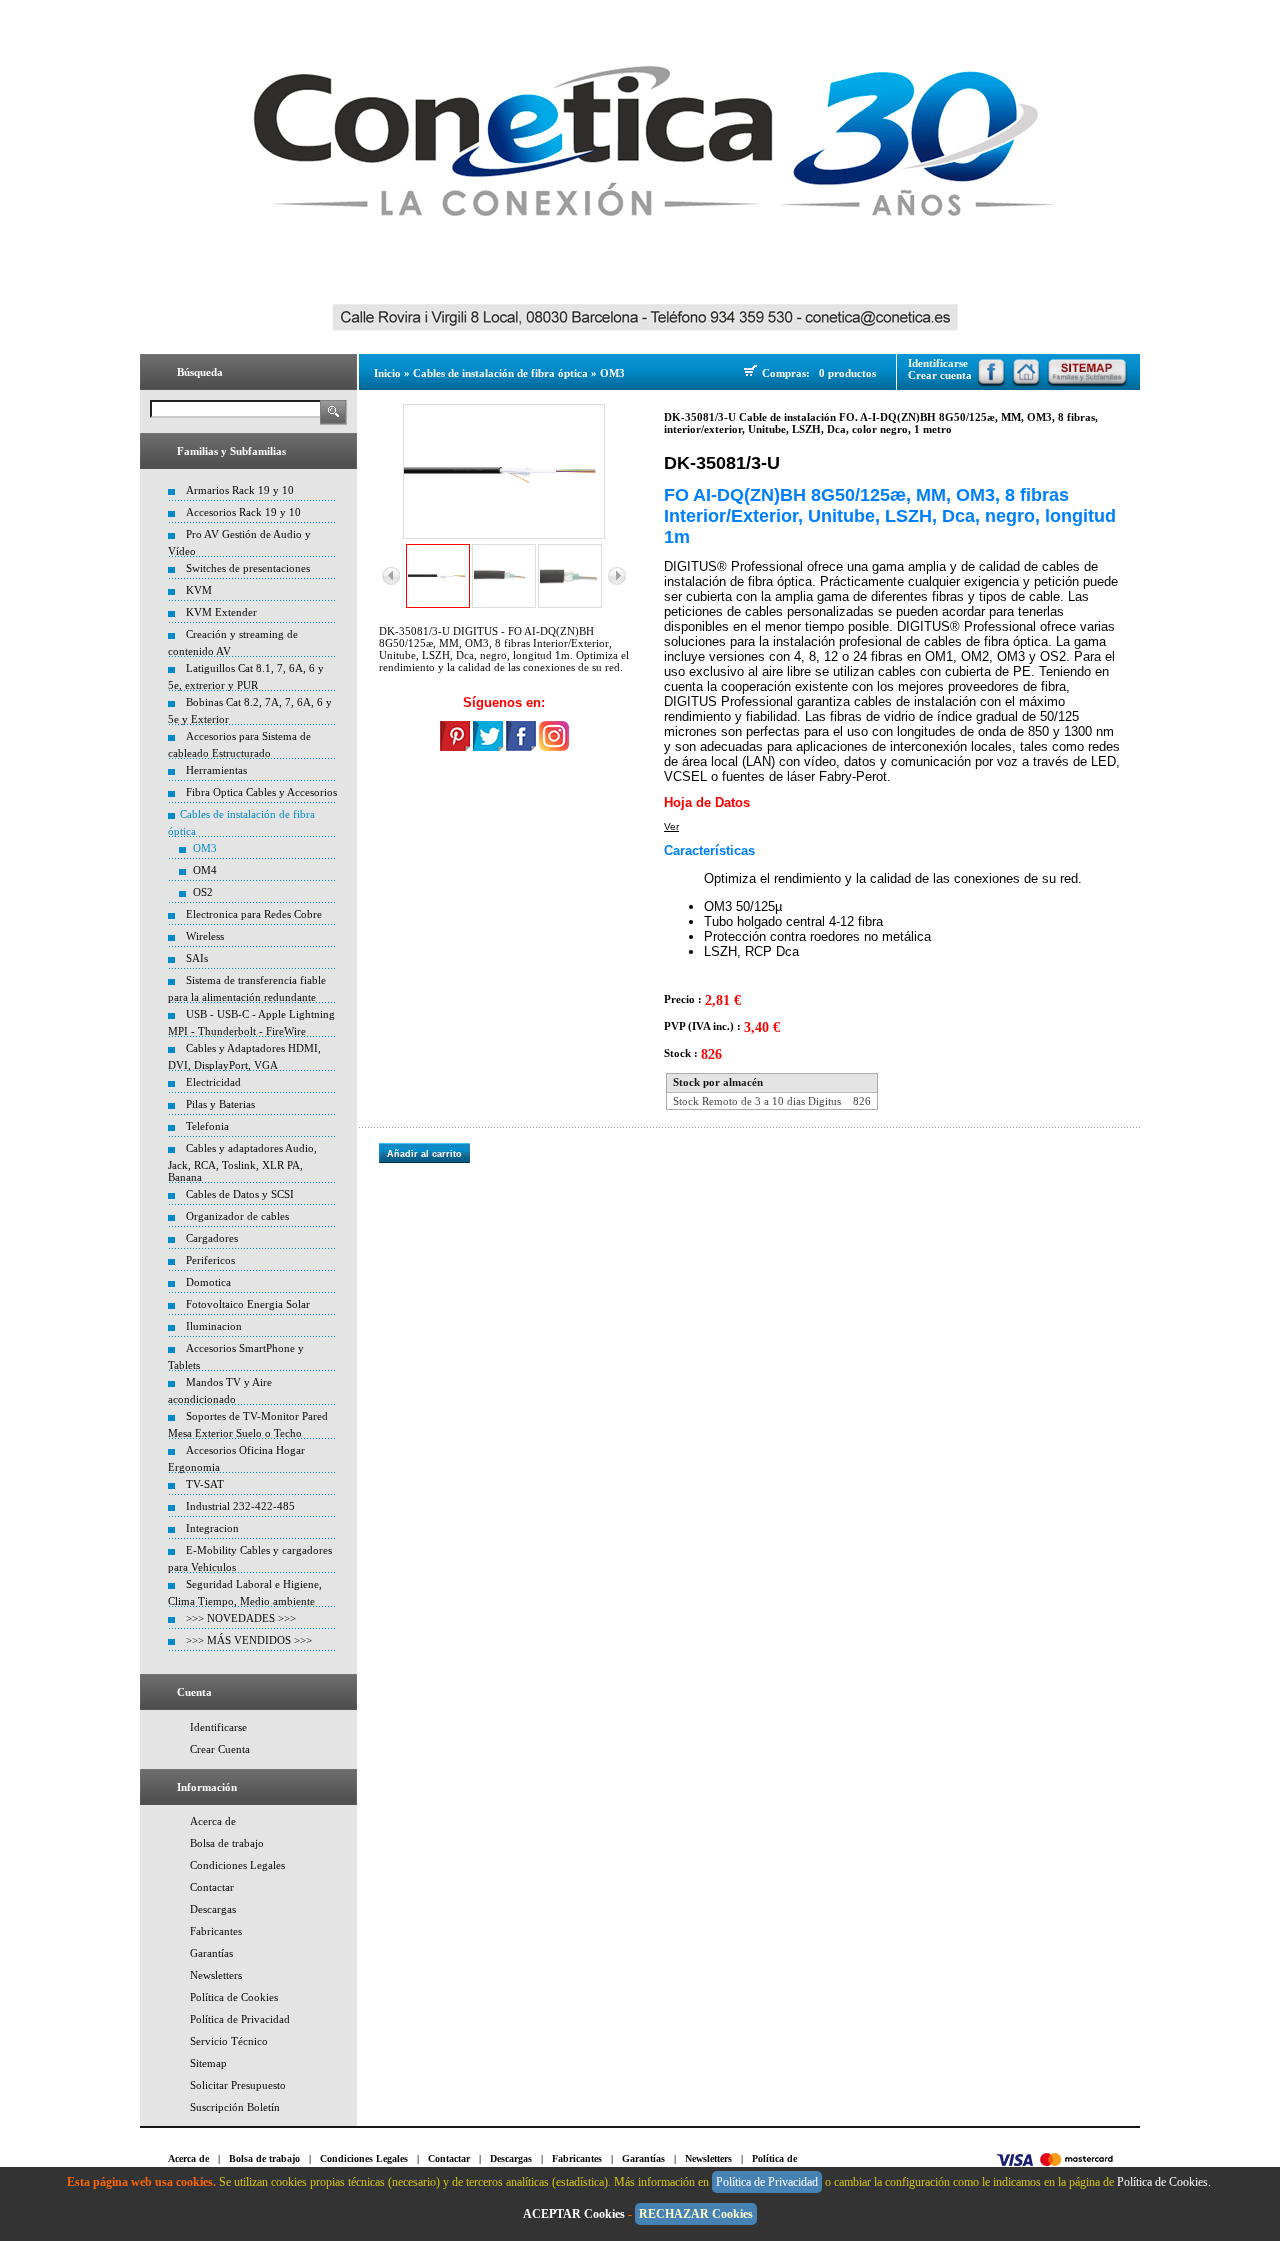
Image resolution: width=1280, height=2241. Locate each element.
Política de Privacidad (240, 2019)
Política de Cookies (234, 1997)
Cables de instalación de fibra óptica (500, 373)
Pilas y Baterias (220, 1104)
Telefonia (207, 1126)
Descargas (213, 1909)
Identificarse (218, 1727)
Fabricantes (216, 1931)
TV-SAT (205, 1484)
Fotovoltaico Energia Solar (248, 1304)
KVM (199, 590)
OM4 (205, 870)
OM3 (205, 848)
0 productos (847, 373)
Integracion (212, 1528)
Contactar (212, 1887)
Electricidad (213, 1082)
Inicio (387, 373)
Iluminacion (214, 1326)
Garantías (211, 1953)
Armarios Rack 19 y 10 (240, 490)
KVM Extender (221, 612)
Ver (671, 826)
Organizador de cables (237, 1216)
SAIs (197, 958)
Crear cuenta (940, 375)
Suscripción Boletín (235, 2107)
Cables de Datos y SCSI (240, 1194)
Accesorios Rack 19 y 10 (243, 512)
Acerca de (213, 1821)
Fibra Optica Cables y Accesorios (261, 792)
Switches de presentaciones (248, 568)
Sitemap (208, 2063)
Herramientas (216, 770)
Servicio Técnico (229, 2041)
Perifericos (210, 1260)
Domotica (208, 1282)
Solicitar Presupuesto (238, 2085)
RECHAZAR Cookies (696, 2214)
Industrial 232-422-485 (240, 1506)
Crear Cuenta (220, 1749)
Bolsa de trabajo (227, 1843)
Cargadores (212, 1238)
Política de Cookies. (1165, 2182)
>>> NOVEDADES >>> (241, 1618)
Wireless (205, 936)
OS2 (203, 892)
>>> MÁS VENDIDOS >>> (249, 1640)
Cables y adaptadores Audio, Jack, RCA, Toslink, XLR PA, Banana (242, 1162)
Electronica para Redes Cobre (254, 914)
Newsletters (216, 1975)
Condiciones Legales (237, 1865)
